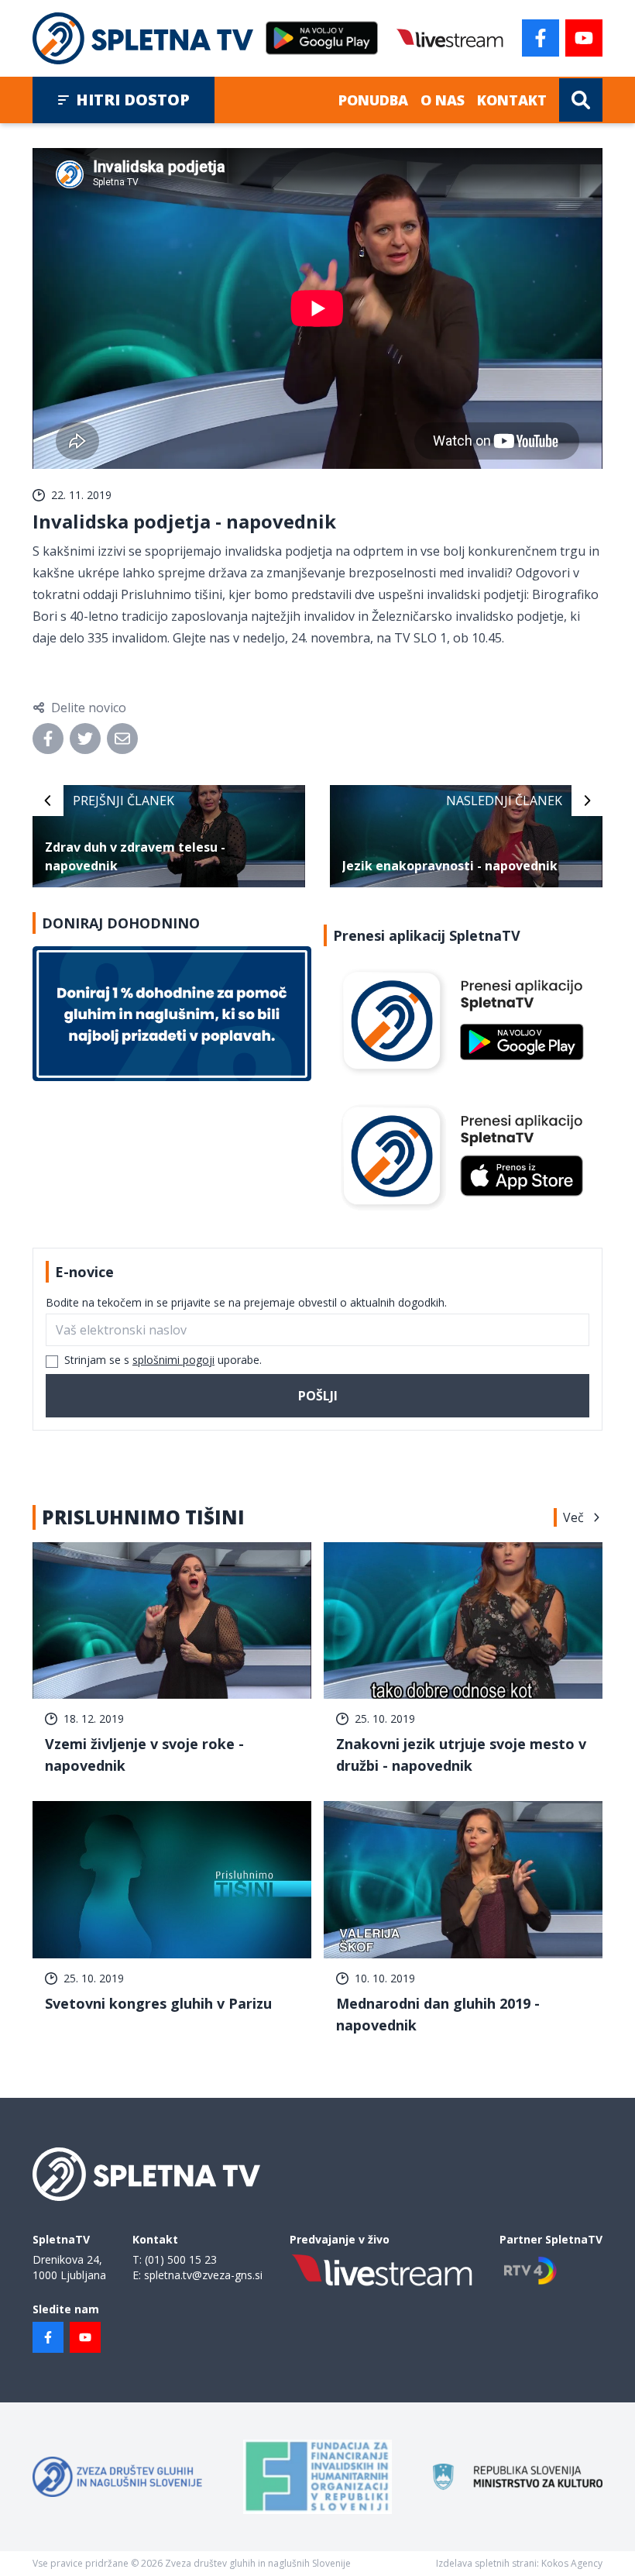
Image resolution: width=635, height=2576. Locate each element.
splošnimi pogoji (173, 1360)
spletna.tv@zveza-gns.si (203, 2275)
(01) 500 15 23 (181, 2259)
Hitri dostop (133, 100)
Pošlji (318, 1396)
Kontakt (512, 100)
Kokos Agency (572, 2563)
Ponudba (373, 100)
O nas (443, 100)
